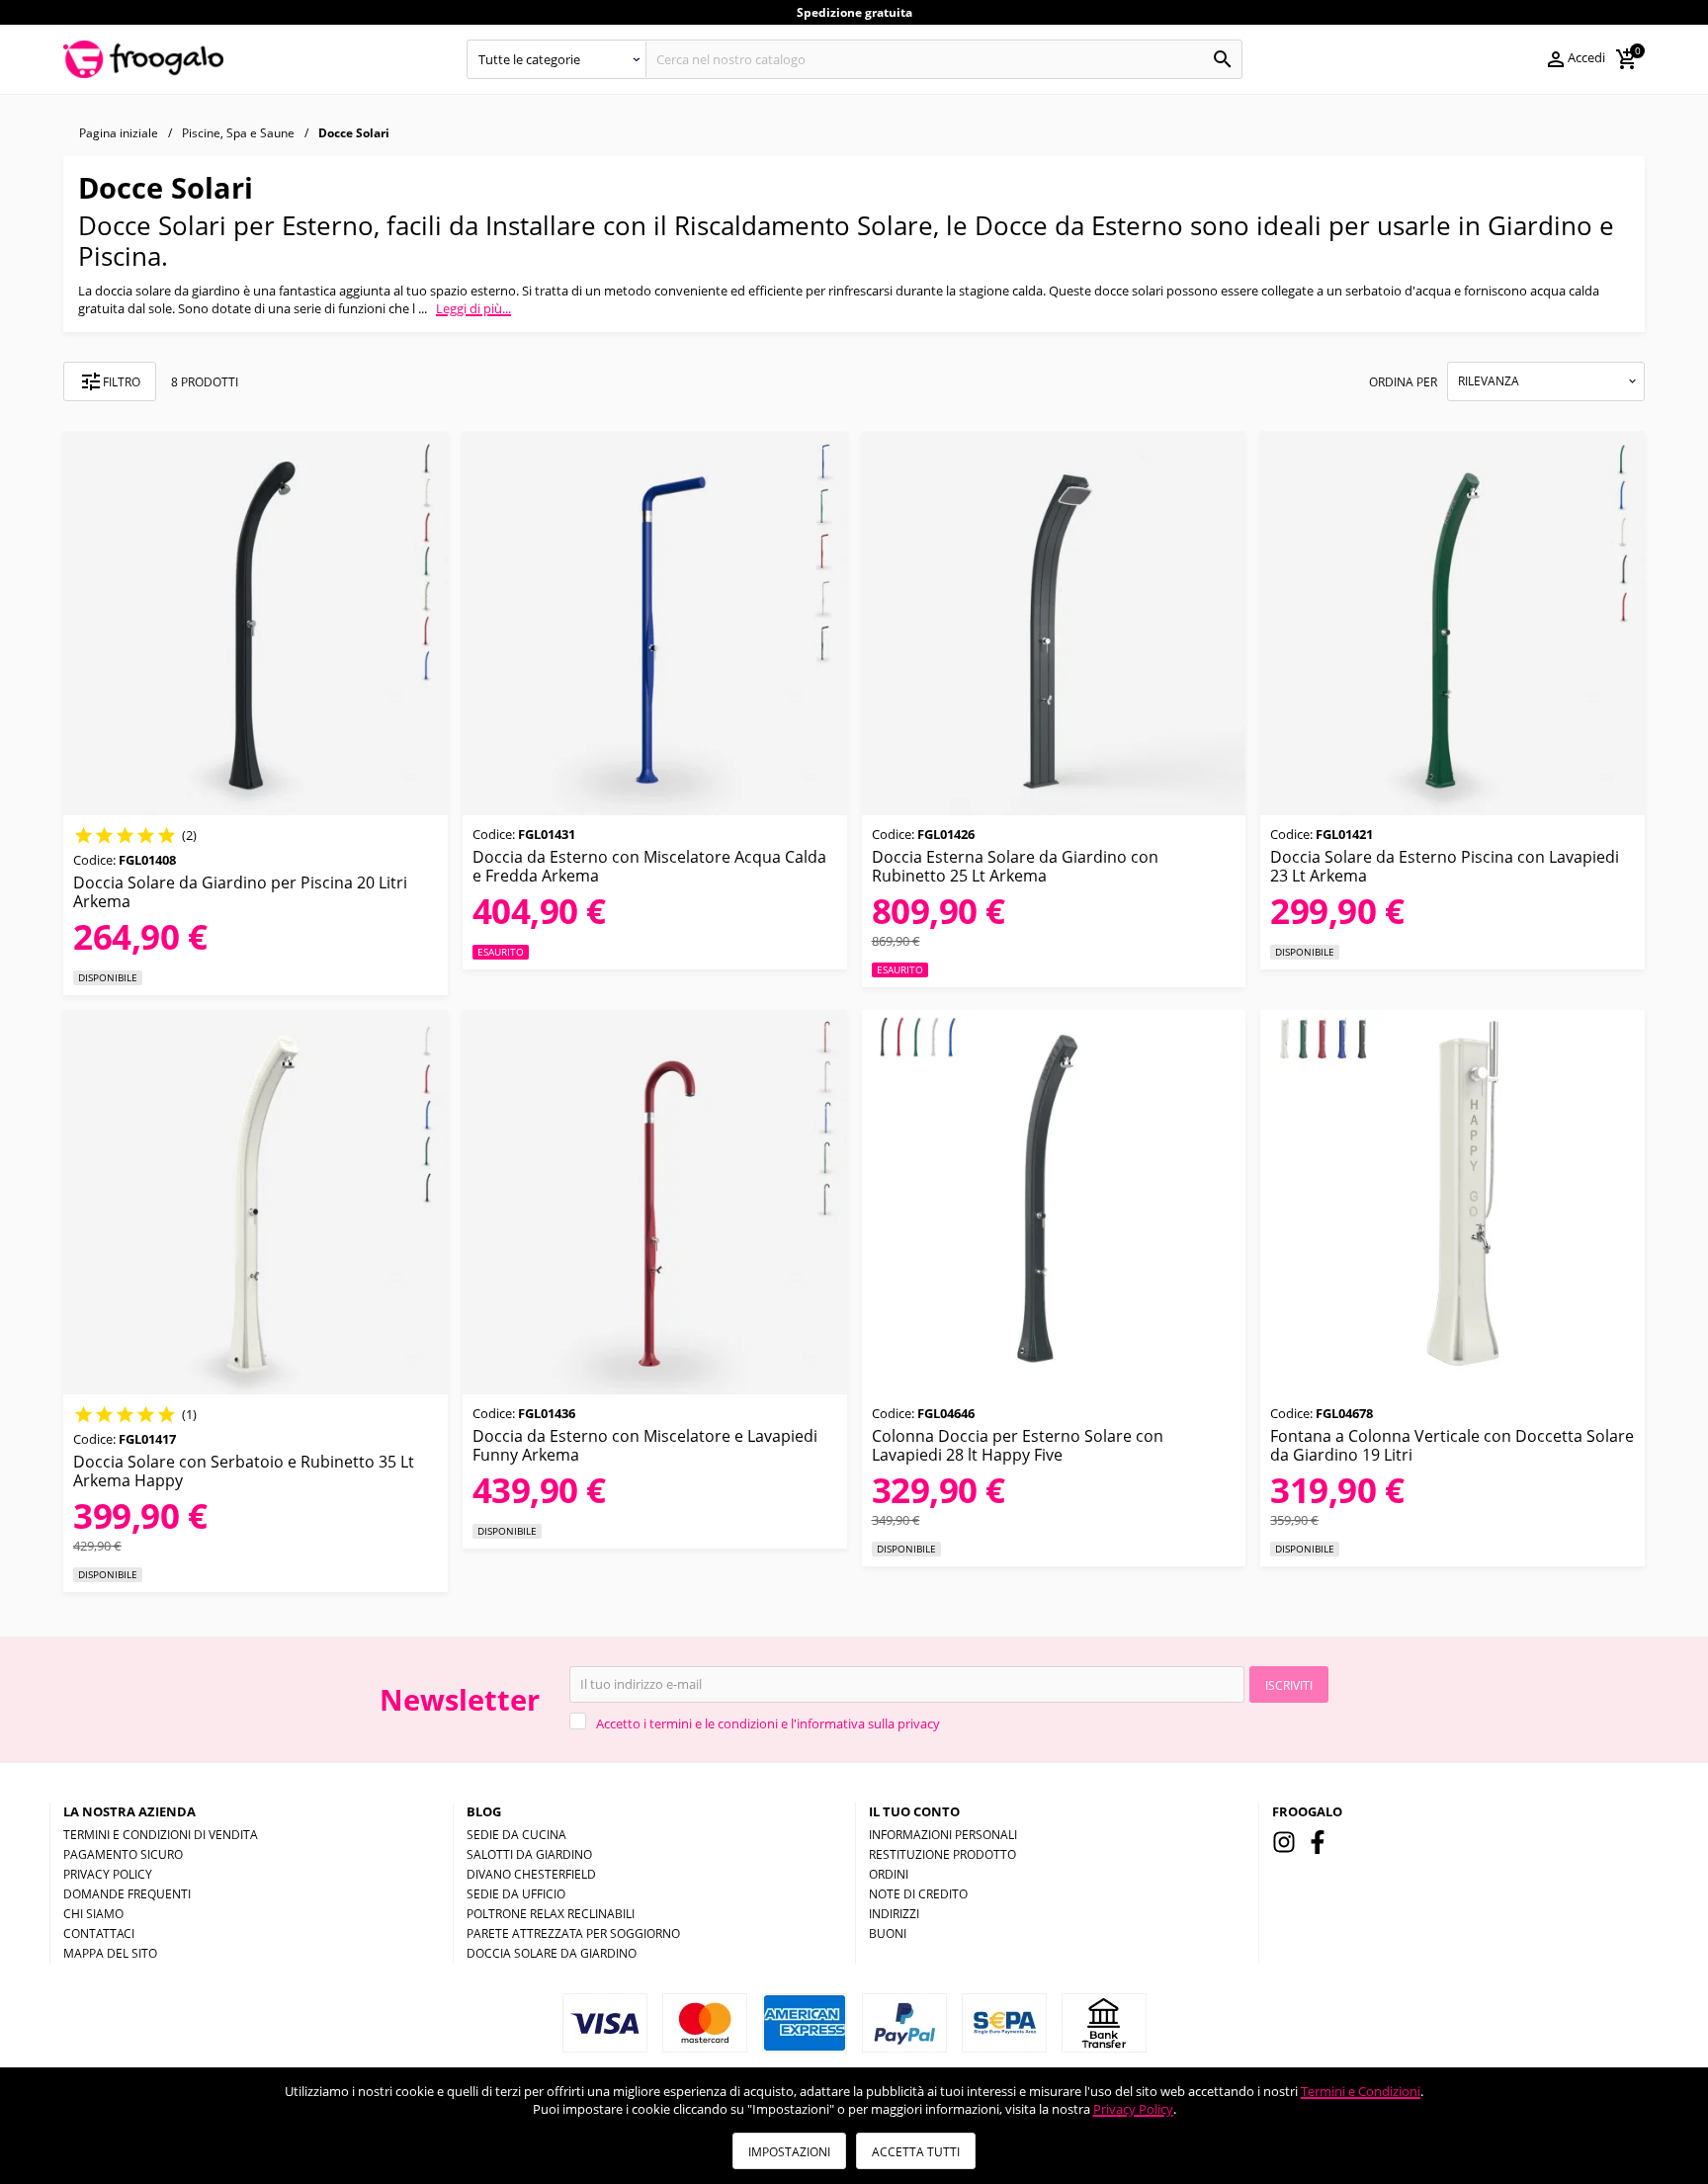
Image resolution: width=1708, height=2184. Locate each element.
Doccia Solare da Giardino (552, 1953)
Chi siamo (93, 1914)
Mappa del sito (110, 1953)
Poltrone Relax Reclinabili (551, 1914)
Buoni (888, 1933)
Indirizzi (894, 1914)
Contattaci (99, 1933)
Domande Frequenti (127, 1894)
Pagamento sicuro (123, 1854)
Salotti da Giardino (529, 1854)
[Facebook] (1318, 1842)
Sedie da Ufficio (516, 1894)
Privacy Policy (1133, 2109)
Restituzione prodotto (942, 1854)
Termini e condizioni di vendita (161, 1835)
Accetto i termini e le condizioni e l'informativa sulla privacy (768, 1723)
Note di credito (918, 1894)
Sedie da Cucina (516, 1835)
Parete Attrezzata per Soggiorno (573, 1933)
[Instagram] (1284, 1842)
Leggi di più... (473, 308)
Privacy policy (108, 1874)
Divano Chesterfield (531, 1874)
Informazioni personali (943, 1835)
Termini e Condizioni (1361, 2091)
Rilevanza (1489, 381)
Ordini (889, 1874)
